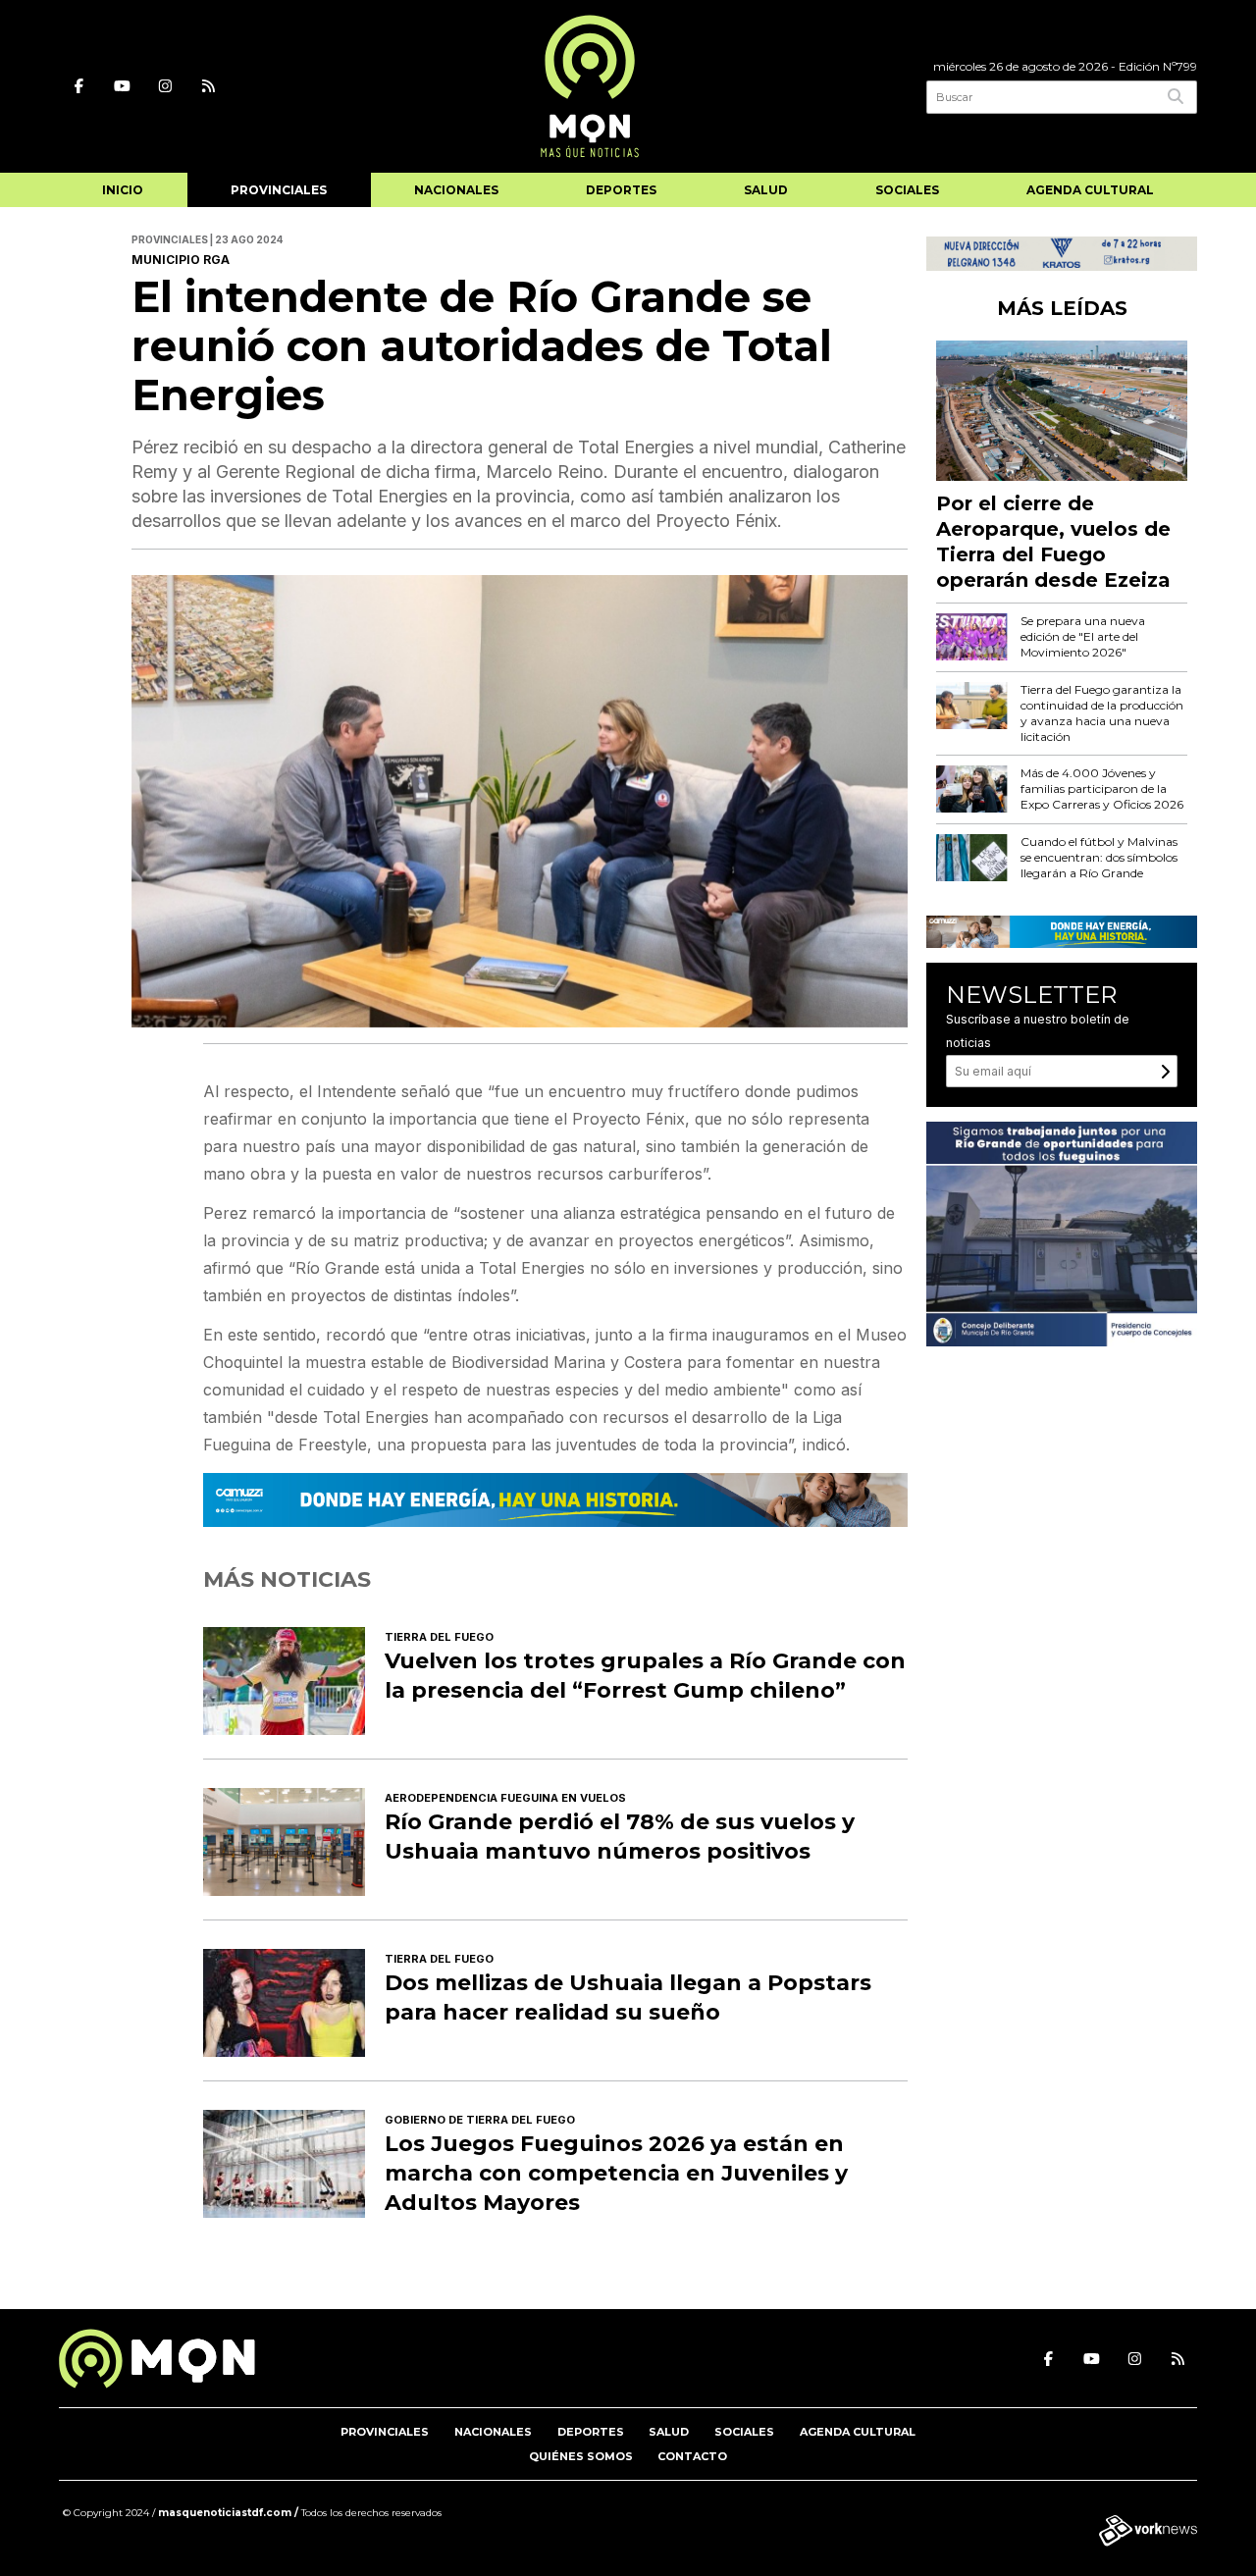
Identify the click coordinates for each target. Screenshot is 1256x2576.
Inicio (123, 190)
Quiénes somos (581, 2456)
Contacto (692, 2456)
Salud (766, 190)
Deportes (621, 190)
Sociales (907, 190)
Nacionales (456, 190)
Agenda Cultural (1090, 190)
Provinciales (279, 190)
